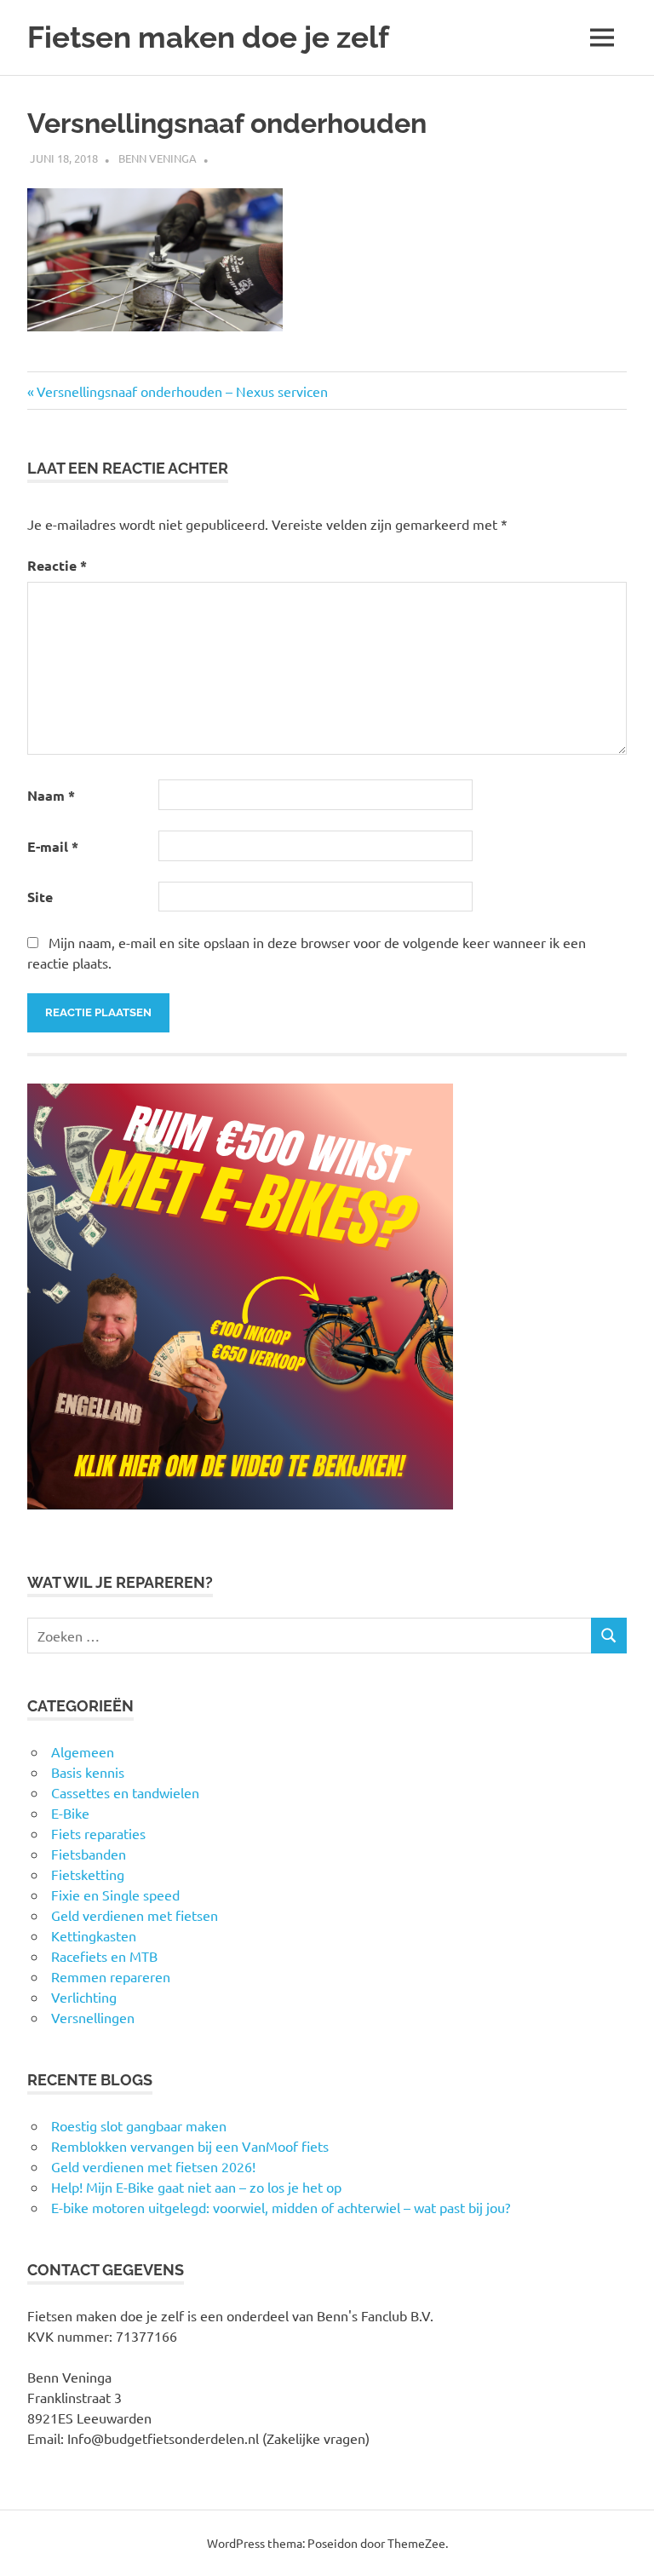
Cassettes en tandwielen (125, 1792)
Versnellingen (93, 2017)
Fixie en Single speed (115, 1895)
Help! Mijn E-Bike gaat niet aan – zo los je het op (196, 2187)
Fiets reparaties (98, 1833)
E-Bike (70, 1813)
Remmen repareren (111, 1976)
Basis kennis (88, 1772)
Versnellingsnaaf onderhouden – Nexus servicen (182, 391)
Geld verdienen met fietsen (135, 1915)
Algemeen (83, 1751)
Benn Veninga (158, 158)
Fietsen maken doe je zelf (208, 37)
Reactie (57, 565)
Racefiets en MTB (104, 1956)
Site (40, 897)
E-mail (53, 846)
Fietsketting (88, 1874)
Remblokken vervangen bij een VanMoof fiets (190, 2146)
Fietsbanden (89, 1854)
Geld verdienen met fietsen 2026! (153, 2166)
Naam (51, 795)
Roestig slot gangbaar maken (139, 2125)
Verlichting (84, 1997)
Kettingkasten (94, 1935)
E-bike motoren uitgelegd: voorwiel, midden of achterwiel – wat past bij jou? (281, 2207)
